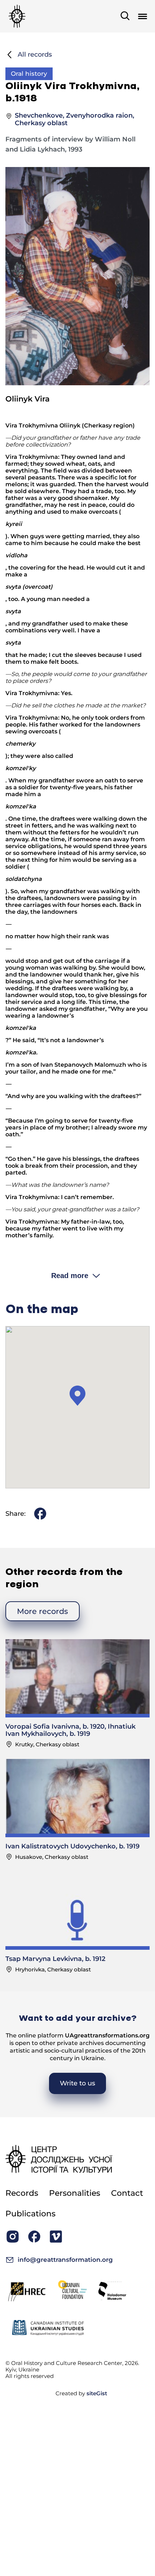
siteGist (97, 2393)
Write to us (77, 2083)
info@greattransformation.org (65, 2260)
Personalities (75, 2193)
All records (35, 54)
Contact (127, 2193)
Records (22, 2193)
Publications (30, 2214)
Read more (70, 1276)
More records (43, 1611)
